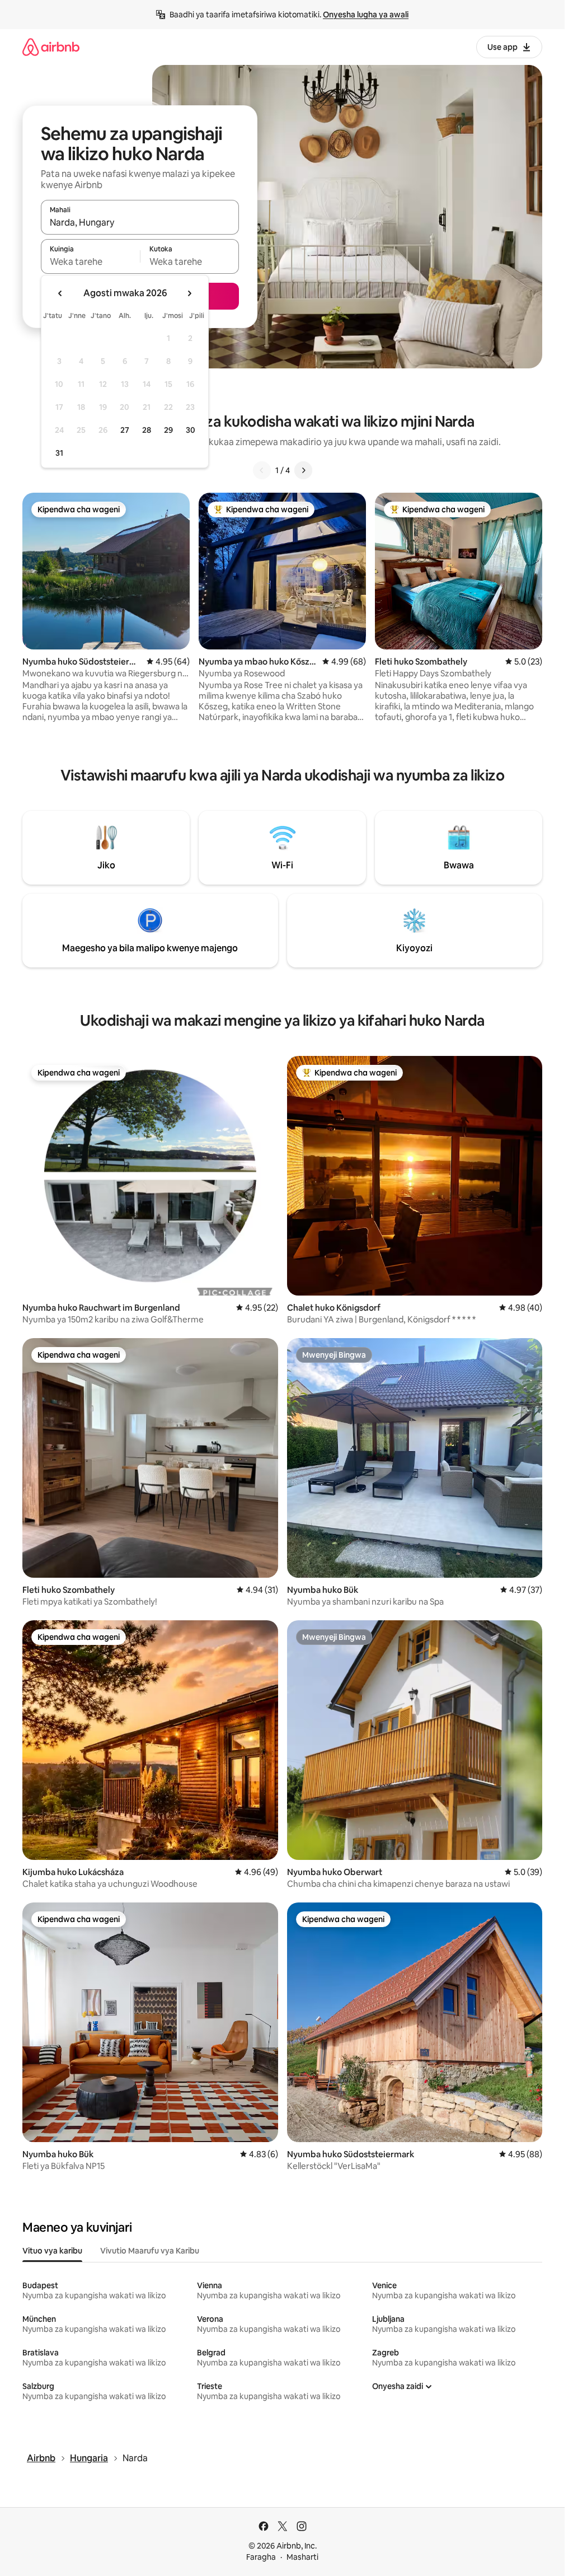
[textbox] (90, 261)
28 (147, 430)
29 (168, 430)
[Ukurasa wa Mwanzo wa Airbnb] (51, 47)
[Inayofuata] (303, 470)
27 (125, 430)
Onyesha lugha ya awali (366, 15)
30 (191, 430)
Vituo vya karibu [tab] (52, 2251)
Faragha (261, 2557)
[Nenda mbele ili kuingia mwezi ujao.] (189, 293)
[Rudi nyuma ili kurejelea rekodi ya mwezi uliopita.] (60, 293)
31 (59, 453)
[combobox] (140, 222)
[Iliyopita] (262, 470)
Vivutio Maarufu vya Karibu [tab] (150, 2251)
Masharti (302, 2557)
